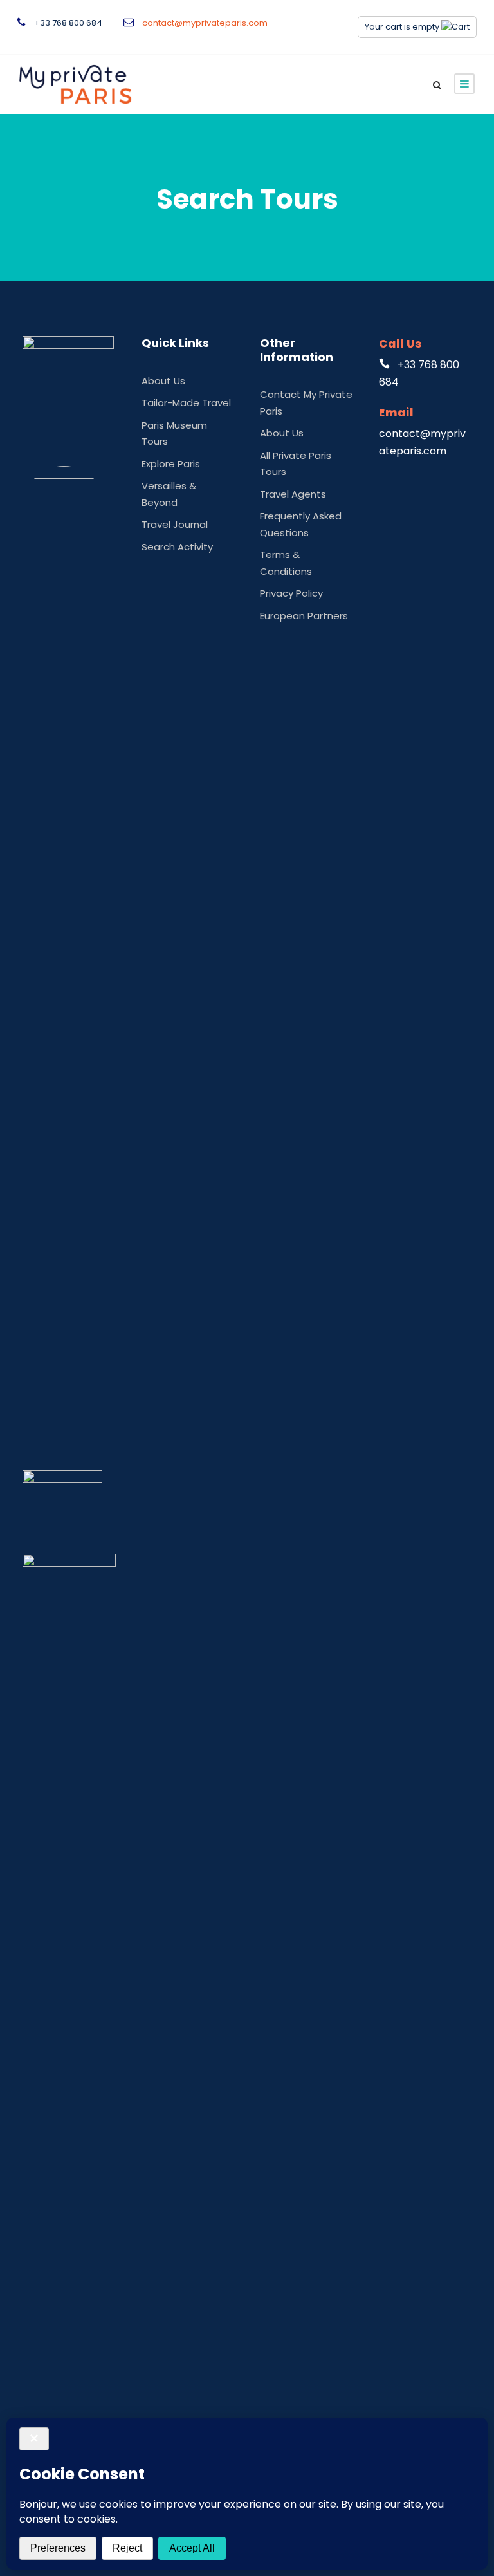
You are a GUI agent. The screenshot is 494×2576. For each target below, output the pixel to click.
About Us (163, 381)
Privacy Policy (291, 593)
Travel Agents (293, 494)
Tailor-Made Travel (186, 403)
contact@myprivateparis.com (205, 23)
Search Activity (177, 547)
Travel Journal (175, 524)
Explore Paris (171, 464)
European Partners (304, 616)
